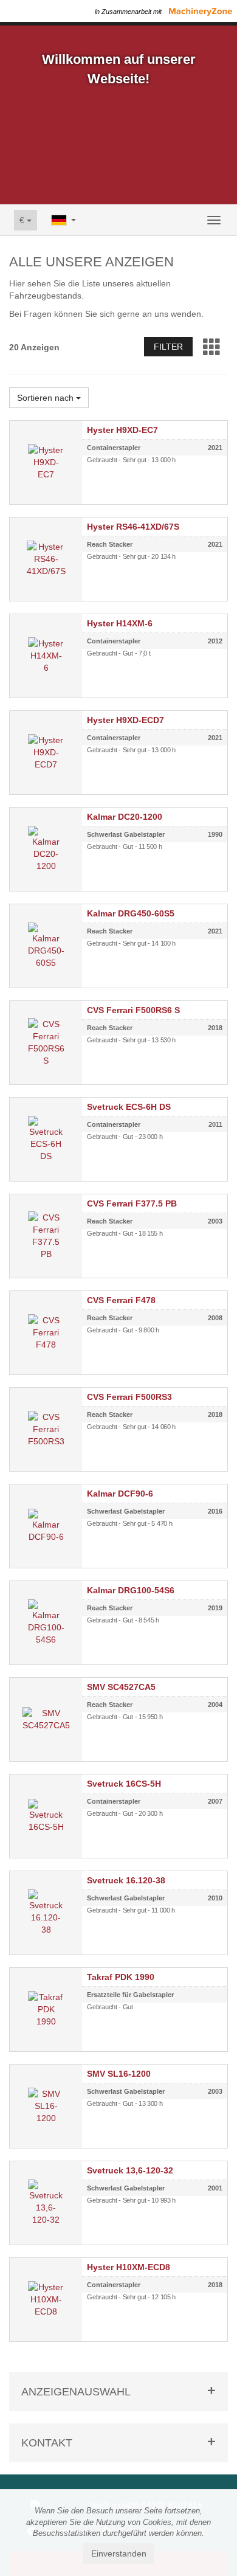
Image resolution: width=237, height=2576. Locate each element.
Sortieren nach (46, 398)
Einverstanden (119, 2553)
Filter (168, 347)
